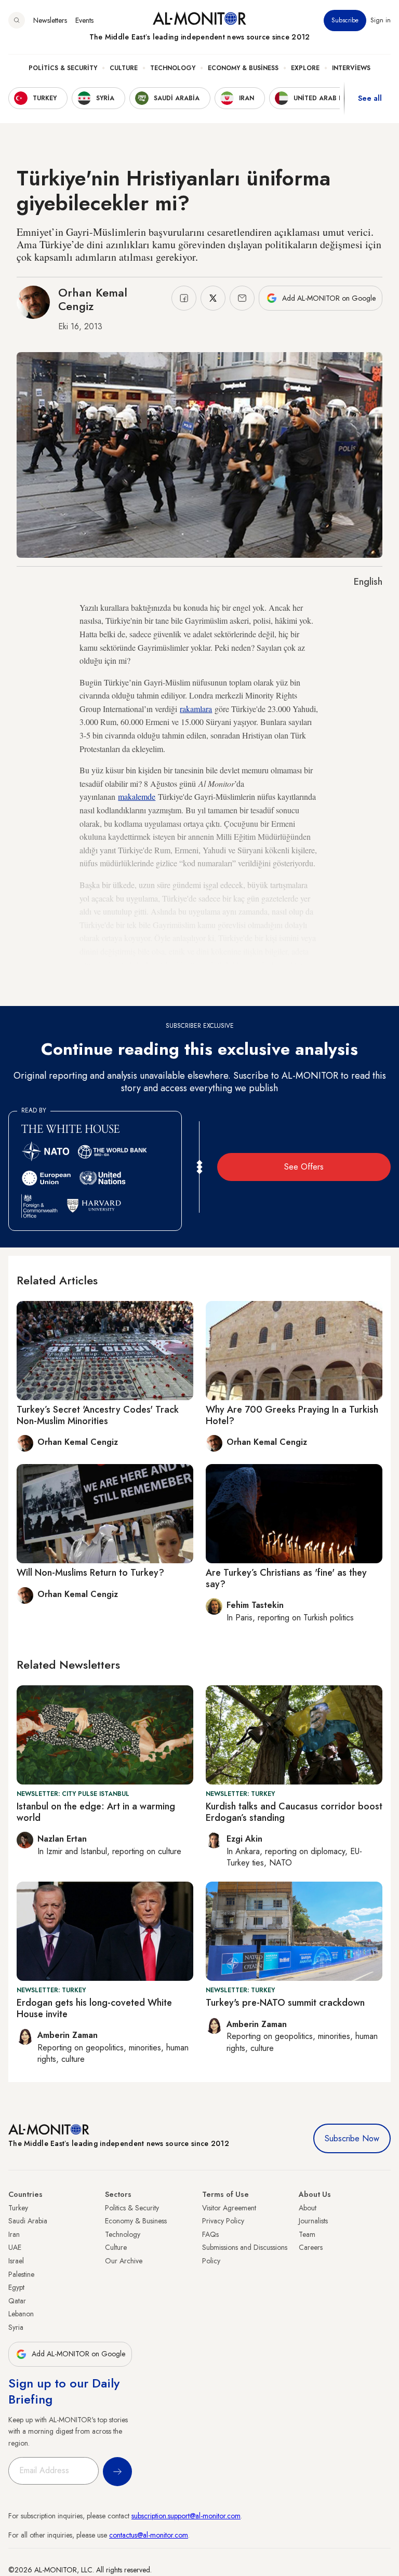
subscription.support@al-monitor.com (186, 2516)
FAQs (210, 2234)
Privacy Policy (223, 2221)
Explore (305, 68)
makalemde (137, 796)
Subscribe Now (352, 2138)
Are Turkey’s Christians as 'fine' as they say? (286, 1578)
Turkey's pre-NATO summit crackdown (285, 2003)
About (308, 2208)
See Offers (304, 1167)
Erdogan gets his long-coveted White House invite (94, 2008)
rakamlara (196, 709)
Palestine (21, 2274)
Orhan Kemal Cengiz (93, 299)
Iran (14, 2234)
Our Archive (124, 2261)
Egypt (16, 2287)
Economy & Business (243, 68)
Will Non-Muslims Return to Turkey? (90, 1573)
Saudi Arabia (28, 2221)
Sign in (381, 20)
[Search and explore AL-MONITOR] (17, 20)
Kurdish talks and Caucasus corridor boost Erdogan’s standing (294, 1812)
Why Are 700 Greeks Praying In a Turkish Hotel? (292, 1415)
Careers (311, 2247)
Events (84, 20)
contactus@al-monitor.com (149, 2535)
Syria (16, 2327)
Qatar (17, 2301)
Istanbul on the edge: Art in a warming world (96, 1812)
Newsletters (50, 20)
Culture (124, 68)
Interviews (351, 68)
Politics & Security (63, 68)
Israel (16, 2261)
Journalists (313, 2221)
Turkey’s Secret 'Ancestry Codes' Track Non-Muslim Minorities (98, 1415)
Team (307, 2234)
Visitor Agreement (229, 2208)
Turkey (18, 2208)
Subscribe (345, 20)
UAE (15, 2247)
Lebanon (21, 2314)
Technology (173, 68)
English (368, 582)
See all (370, 98)
